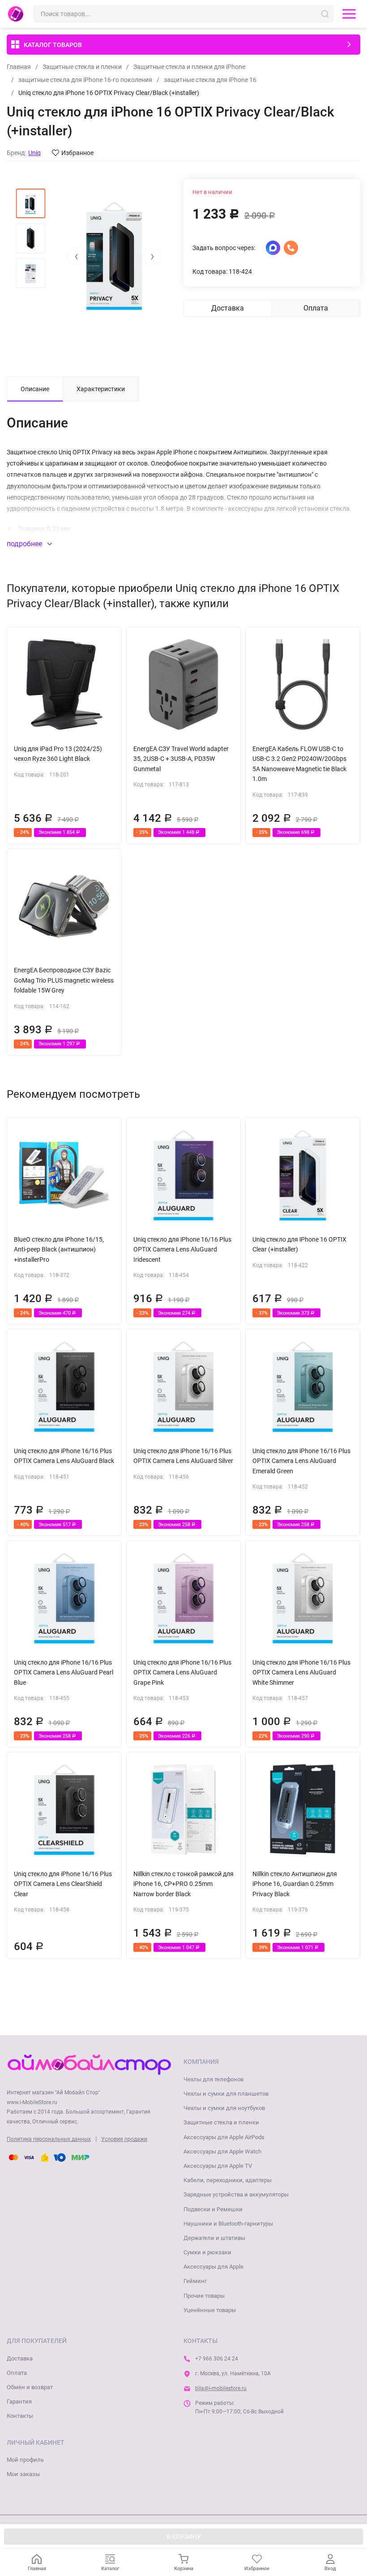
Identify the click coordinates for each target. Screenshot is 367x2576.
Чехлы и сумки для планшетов (226, 2094)
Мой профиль (25, 2460)
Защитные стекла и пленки (82, 67)
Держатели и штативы (214, 2238)
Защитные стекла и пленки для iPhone (189, 67)
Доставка (20, 2358)
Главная (19, 67)
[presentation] (76, 256)
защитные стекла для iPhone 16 (210, 80)
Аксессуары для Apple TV (218, 2166)
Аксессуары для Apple (213, 2267)
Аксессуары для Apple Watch (222, 2151)
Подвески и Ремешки (213, 2209)
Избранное (77, 153)
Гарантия (19, 2401)
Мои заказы (23, 2474)
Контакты (20, 2416)
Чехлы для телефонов (213, 2079)
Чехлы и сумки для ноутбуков (224, 2108)
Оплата (17, 2373)
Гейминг (195, 2281)
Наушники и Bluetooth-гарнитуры (228, 2224)
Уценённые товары (210, 2310)
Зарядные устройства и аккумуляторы (236, 2194)
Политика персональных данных (49, 2139)
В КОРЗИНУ (184, 2537)
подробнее (25, 544)
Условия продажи (124, 2139)
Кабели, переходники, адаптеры (228, 2180)
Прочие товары (204, 2296)
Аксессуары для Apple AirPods (224, 2137)
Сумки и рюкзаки (207, 2252)
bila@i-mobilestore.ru (221, 2388)
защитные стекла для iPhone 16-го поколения (85, 80)
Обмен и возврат (30, 2387)
